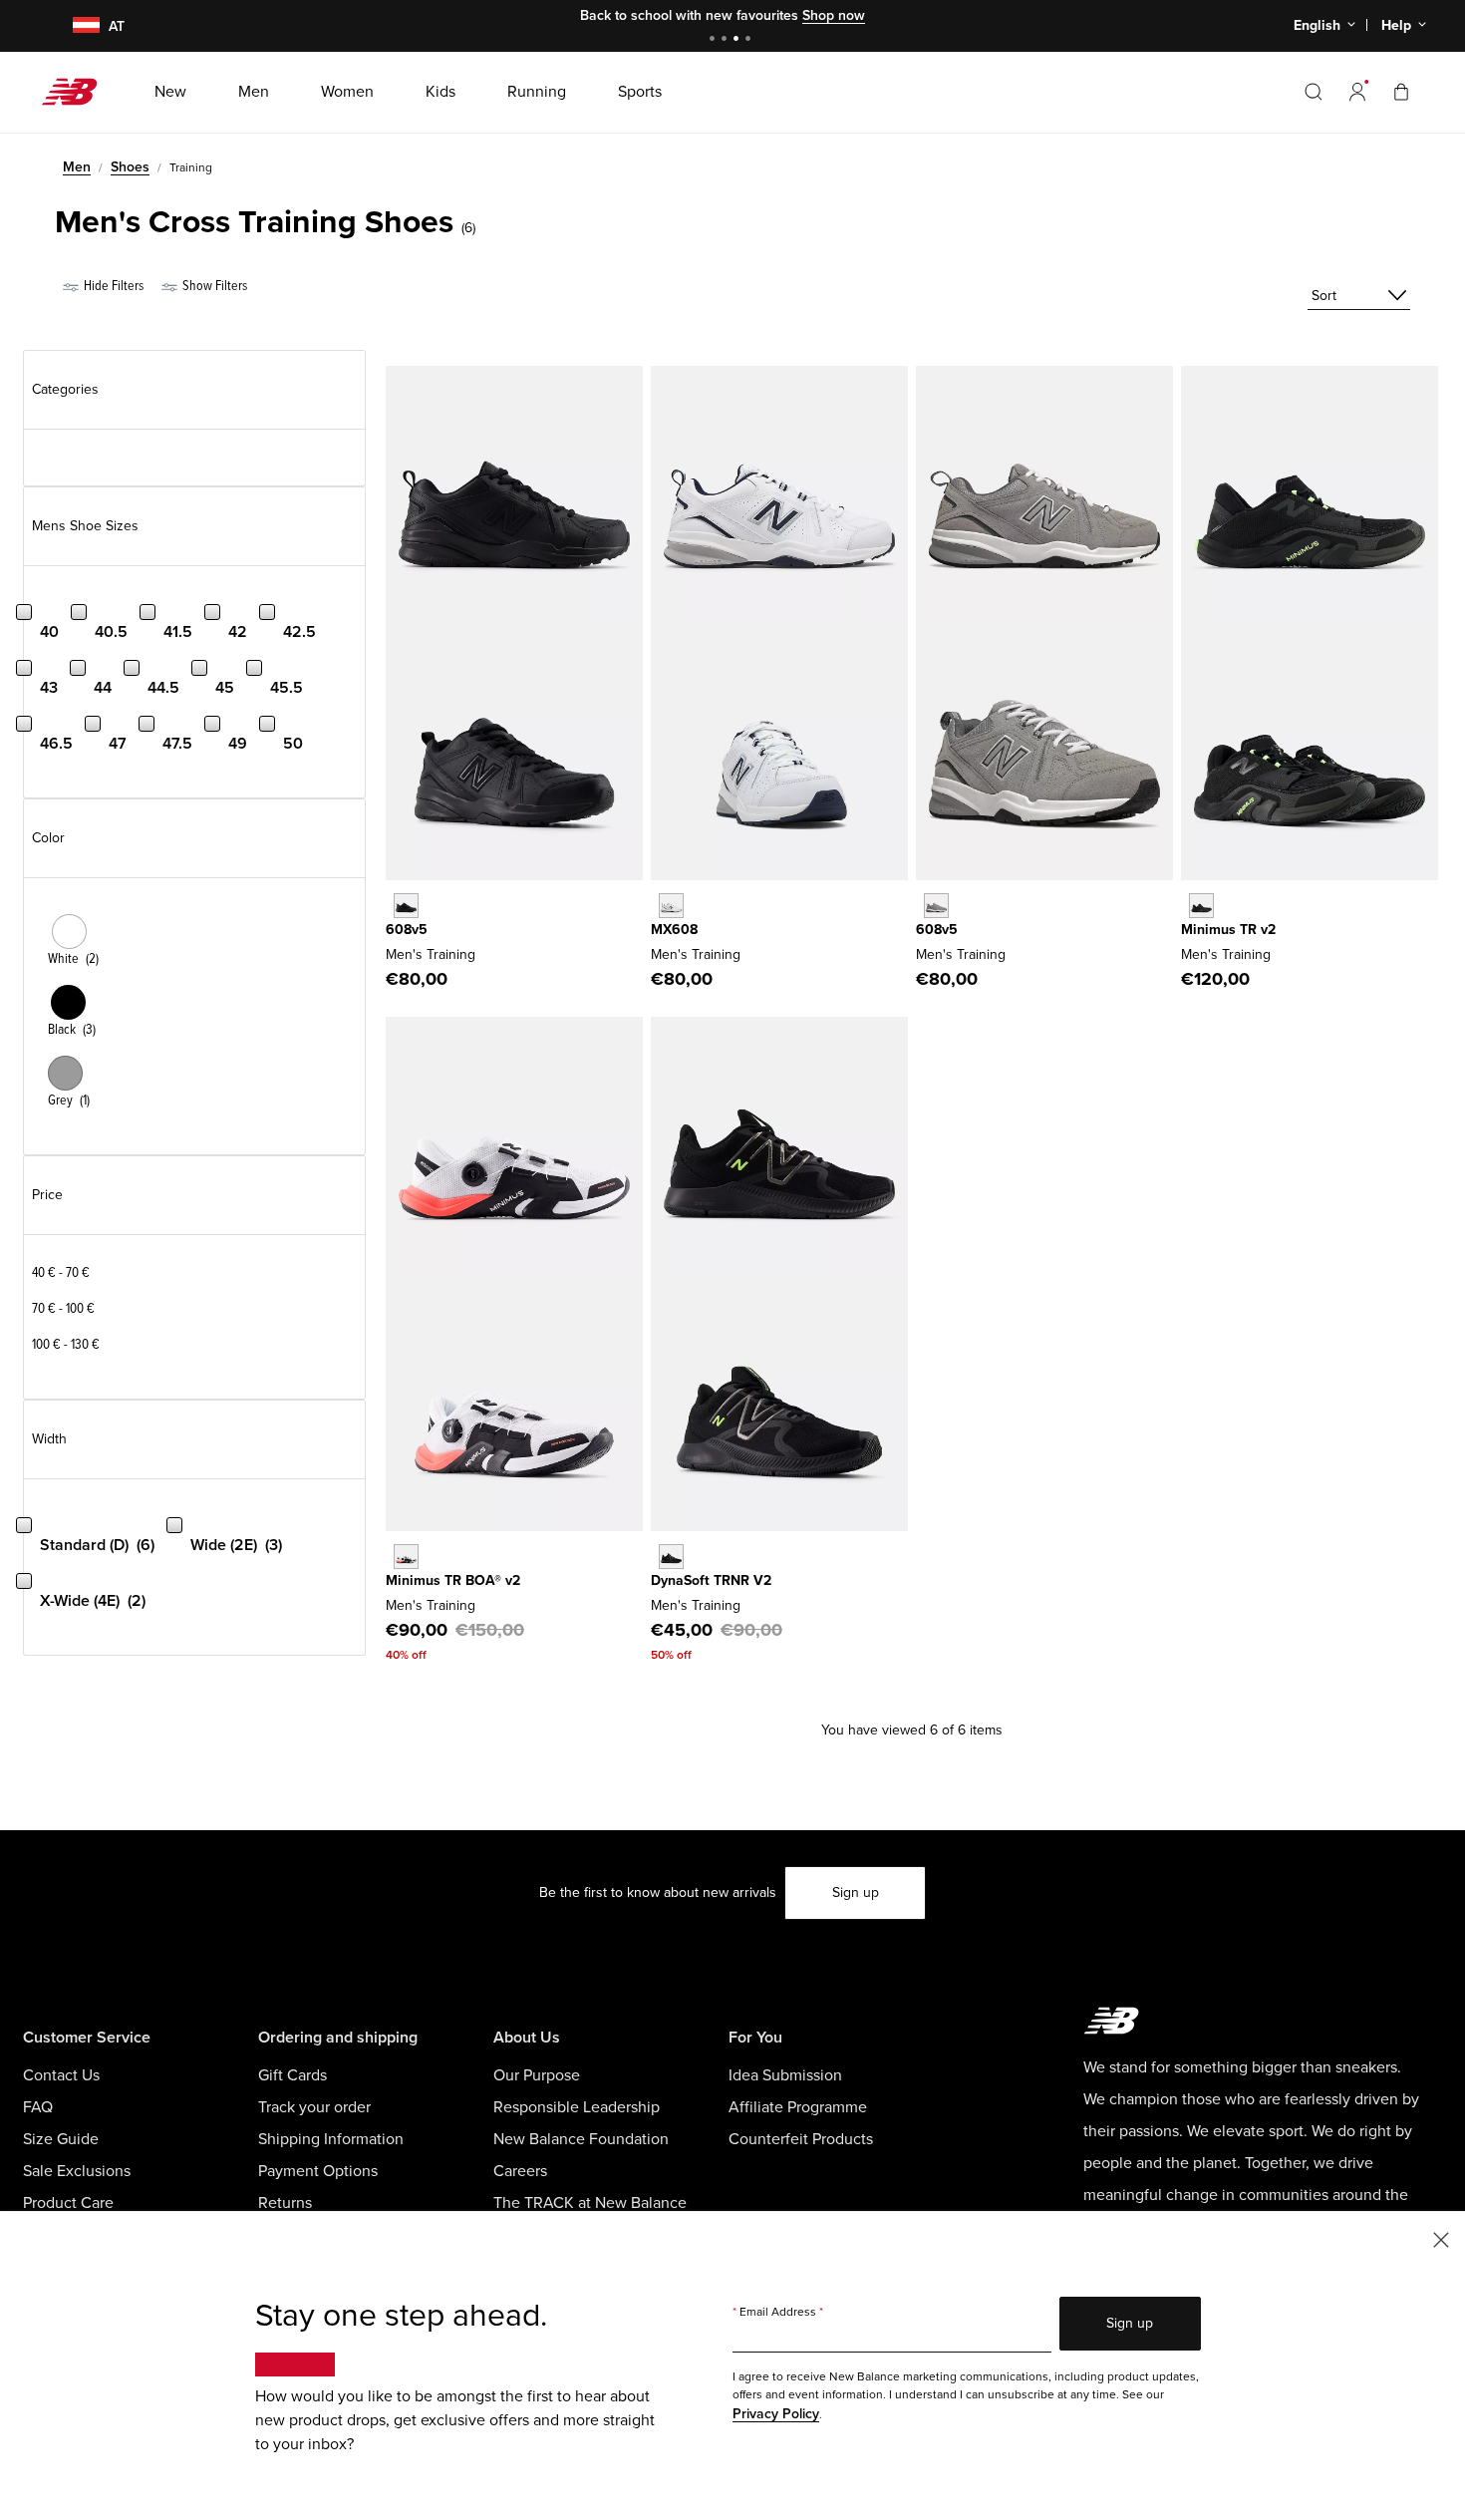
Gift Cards (293, 2075)
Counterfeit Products (801, 2139)
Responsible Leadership (577, 2107)
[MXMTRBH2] (406, 1557)
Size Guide (61, 2139)
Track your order (314, 2107)
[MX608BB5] (406, 906)
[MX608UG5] (936, 906)
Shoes (130, 167)
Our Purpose (537, 2075)
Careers (520, 2171)
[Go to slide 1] (715, 40)
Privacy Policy (776, 2414)
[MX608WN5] (671, 906)
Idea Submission (785, 2075)
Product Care (68, 2203)
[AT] (74, 26)
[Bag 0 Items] (1401, 91)
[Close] (1441, 2238)
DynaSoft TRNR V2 (711, 1580)
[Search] (1314, 92)
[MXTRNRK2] (671, 1557)
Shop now (834, 15)
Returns (285, 2203)
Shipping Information (331, 2139)
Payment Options (318, 2171)
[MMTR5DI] (1201, 906)
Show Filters (213, 286)
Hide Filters (112, 286)
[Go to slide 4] (750, 40)
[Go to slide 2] (727, 40)
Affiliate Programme (798, 2107)
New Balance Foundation (581, 2139)
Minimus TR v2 (1228, 930)
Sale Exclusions (77, 2171)
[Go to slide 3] (738, 40)
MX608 (674, 930)
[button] (1357, 92)
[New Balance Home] (77, 92)
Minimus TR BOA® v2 (453, 1580)
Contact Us (61, 2075)
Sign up (856, 1892)
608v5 (407, 930)
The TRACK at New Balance (590, 2203)
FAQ (38, 2107)
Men (77, 167)
